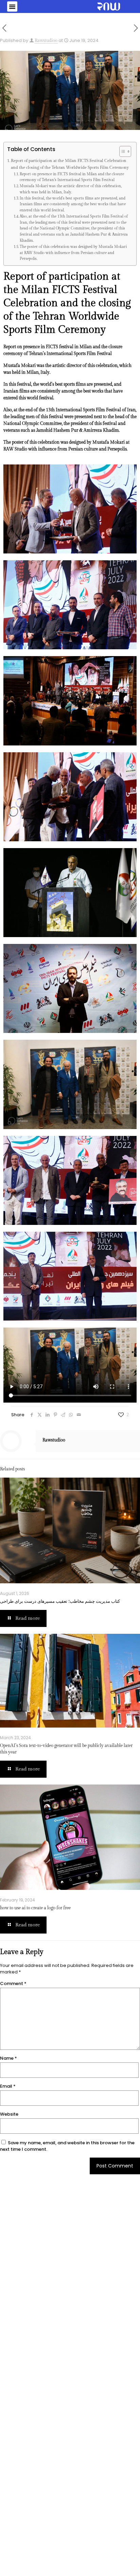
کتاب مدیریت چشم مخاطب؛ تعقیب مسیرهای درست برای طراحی (60, 1601)
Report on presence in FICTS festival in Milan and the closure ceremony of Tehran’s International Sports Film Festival (72, 177)
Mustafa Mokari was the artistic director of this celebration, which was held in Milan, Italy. (71, 189)
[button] (12, 6)
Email (8, 2086)
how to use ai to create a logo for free (35, 1908)
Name (8, 2058)
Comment (13, 1983)
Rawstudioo (46, 41)
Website (9, 2114)
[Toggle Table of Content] (122, 151)
